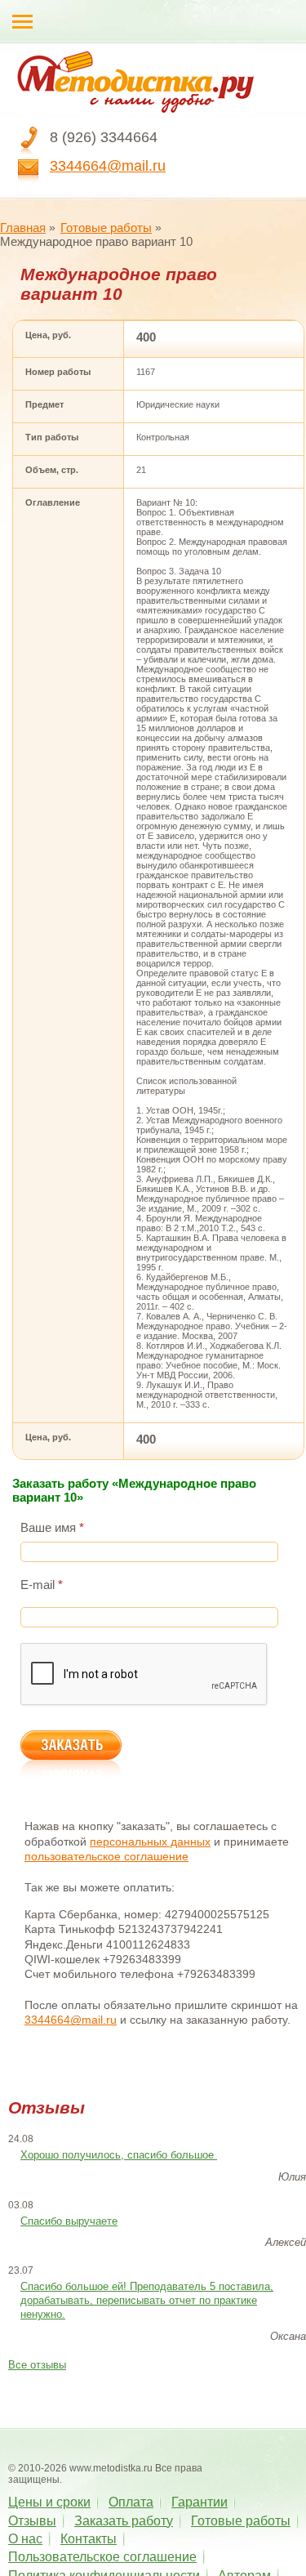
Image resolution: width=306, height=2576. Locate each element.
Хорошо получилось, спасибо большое (119, 2155)
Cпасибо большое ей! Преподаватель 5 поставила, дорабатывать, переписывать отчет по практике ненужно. (147, 2300)
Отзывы (32, 2521)
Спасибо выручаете (69, 2221)
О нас (25, 2539)
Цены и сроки (49, 2502)
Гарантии (200, 2502)
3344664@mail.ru (108, 166)
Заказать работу (124, 2521)
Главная (23, 228)
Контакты (89, 2539)
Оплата (131, 2502)
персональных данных (150, 1842)
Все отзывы (37, 2365)
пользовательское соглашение (106, 1856)
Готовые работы (106, 228)
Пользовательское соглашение (102, 2557)
